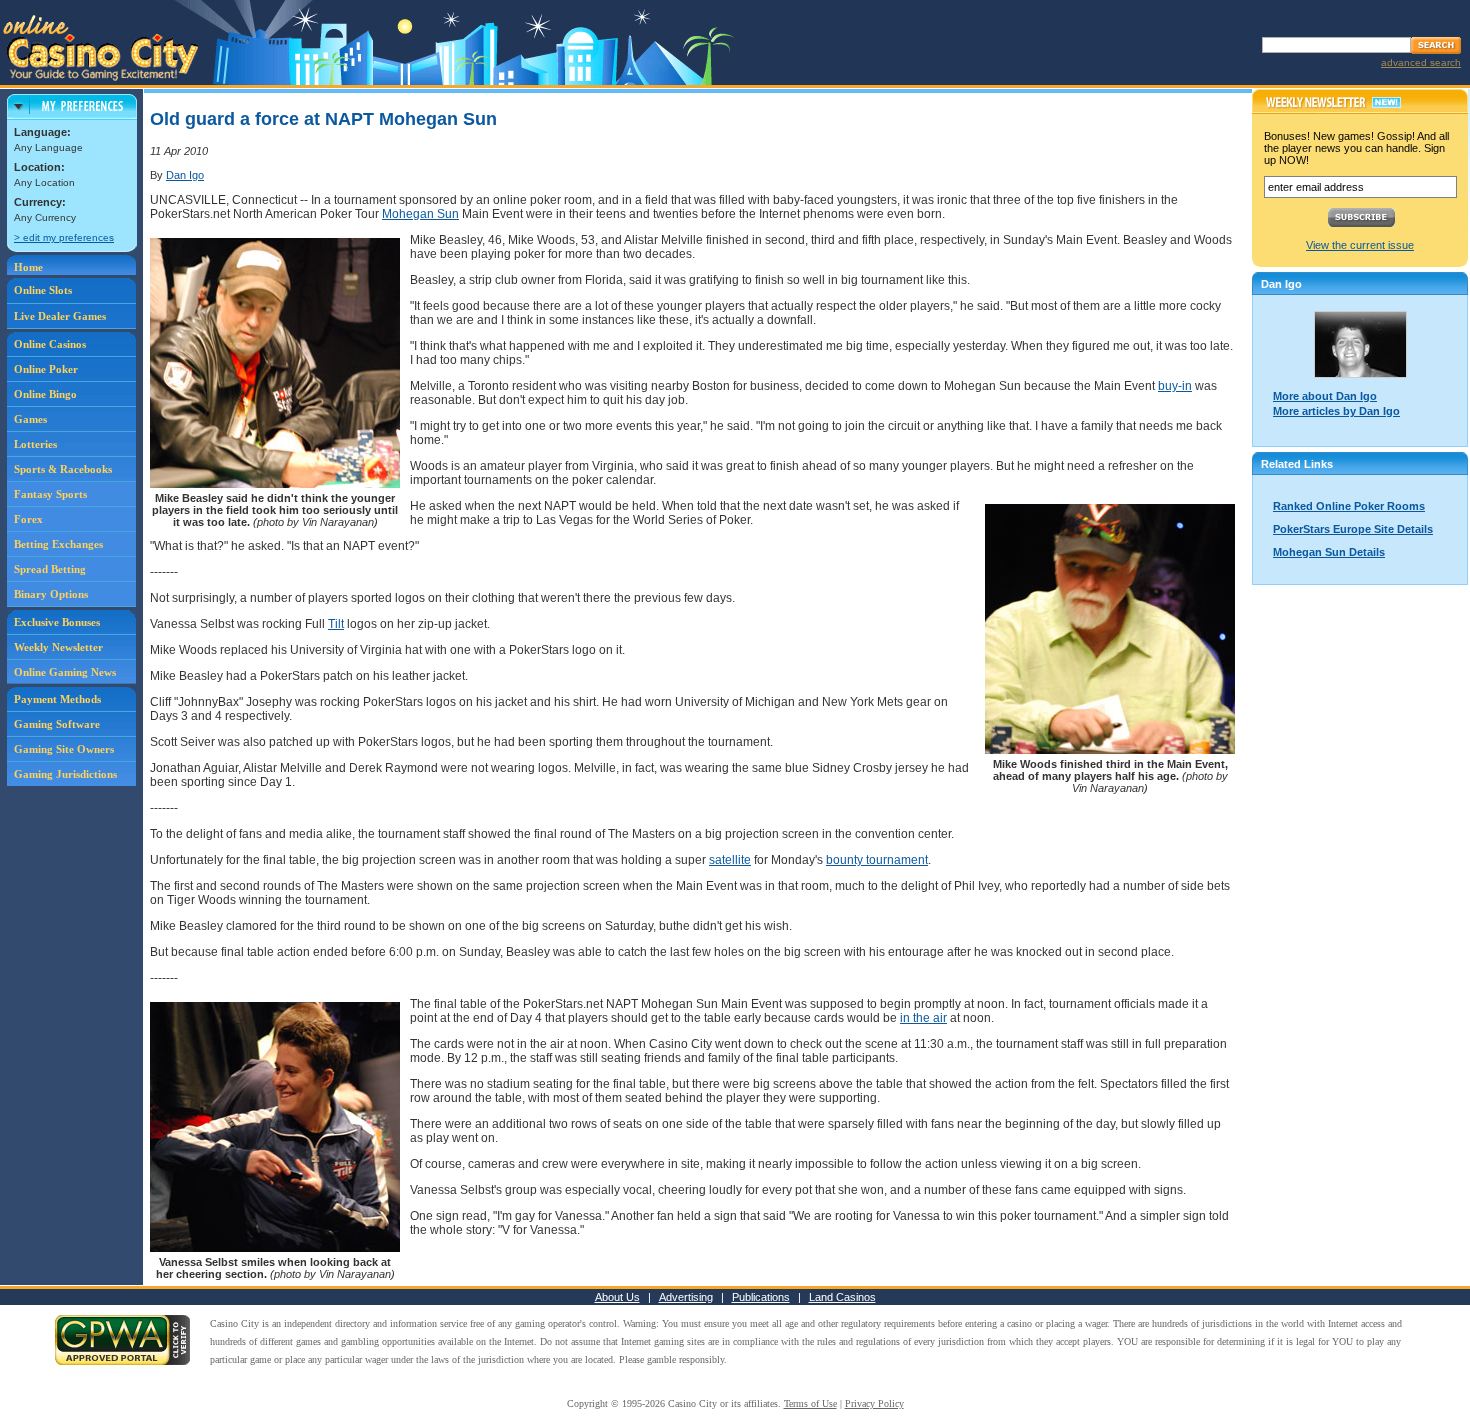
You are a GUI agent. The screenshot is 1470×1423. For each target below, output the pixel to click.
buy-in (1175, 386)
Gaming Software (57, 724)
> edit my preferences (64, 237)
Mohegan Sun (420, 214)
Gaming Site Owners (64, 749)
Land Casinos (842, 1297)
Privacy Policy (874, 1403)
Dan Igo (185, 175)
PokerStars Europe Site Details (1353, 529)
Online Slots (43, 290)
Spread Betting (50, 569)
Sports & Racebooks (63, 469)
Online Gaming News (65, 672)
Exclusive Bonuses (57, 622)
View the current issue (1360, 245)
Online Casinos (50, 344)
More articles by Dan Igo (1336, 411)
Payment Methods (57, 699)
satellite (730, 860)
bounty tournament (877, 860)
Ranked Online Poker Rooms (1349, 506)
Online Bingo (45, 394)
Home (28, 267)
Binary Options (51, 594)
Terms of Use (810, 1403)
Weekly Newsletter (58, 647)
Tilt (336, 624)
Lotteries (35, 444)
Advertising (686, 1297)
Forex (28, 519)
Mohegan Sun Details (1329, 552)
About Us (617, 1297)
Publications (761, 1297)
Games (30, 419)
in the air (923, 1018)
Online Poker (46, 369)
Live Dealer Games (60, 316)
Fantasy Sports (50, 494)
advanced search (1421, 62)
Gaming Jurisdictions (65, 774)
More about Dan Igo (1325, 396)
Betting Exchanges (58, 544)
